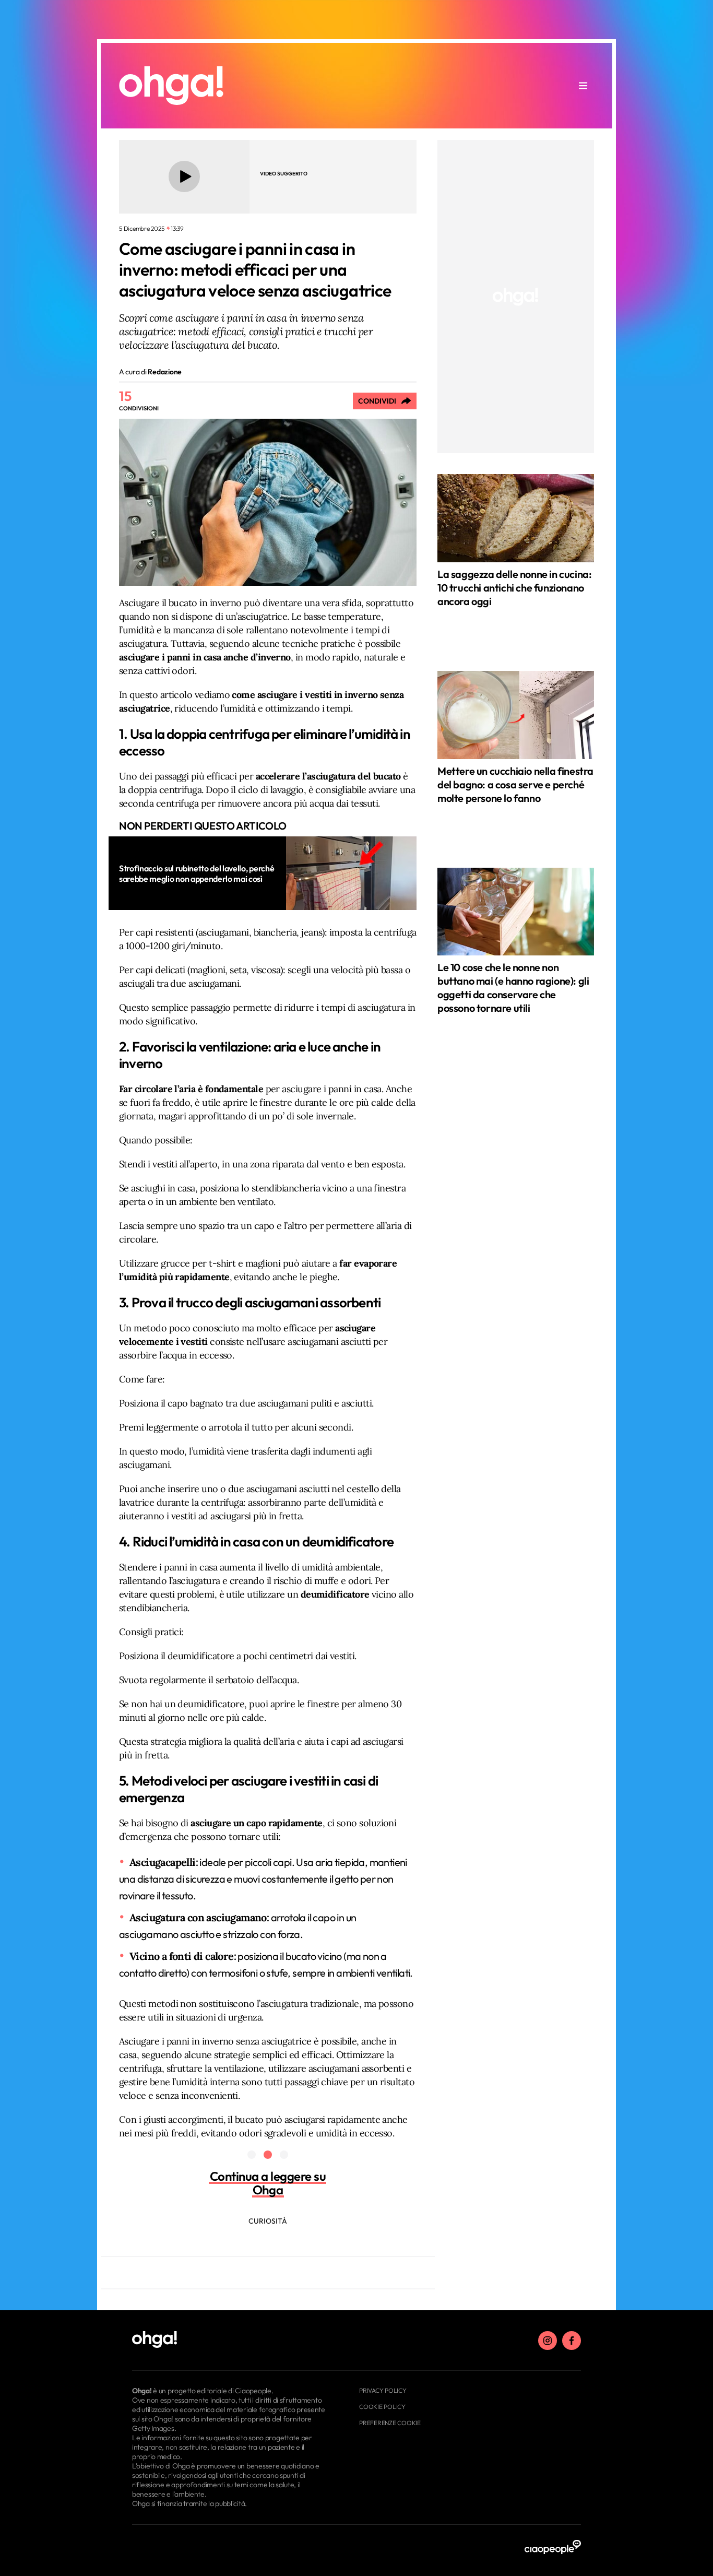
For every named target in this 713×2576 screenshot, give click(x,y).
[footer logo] (230, 2340)
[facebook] (572, 2341)
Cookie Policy (382, 2407)
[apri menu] (583, 86)
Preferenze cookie (390, 2423)
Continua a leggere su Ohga (268, 2183)
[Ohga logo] (171, 86)
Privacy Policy (383, 2390)
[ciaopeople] (553, 2548)
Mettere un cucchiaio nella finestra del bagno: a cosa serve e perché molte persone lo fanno (515, 784)
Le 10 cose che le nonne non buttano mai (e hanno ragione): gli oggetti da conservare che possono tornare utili (513, 988)
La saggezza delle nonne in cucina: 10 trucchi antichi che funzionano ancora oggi (514, 588)
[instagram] (548, 2341)
